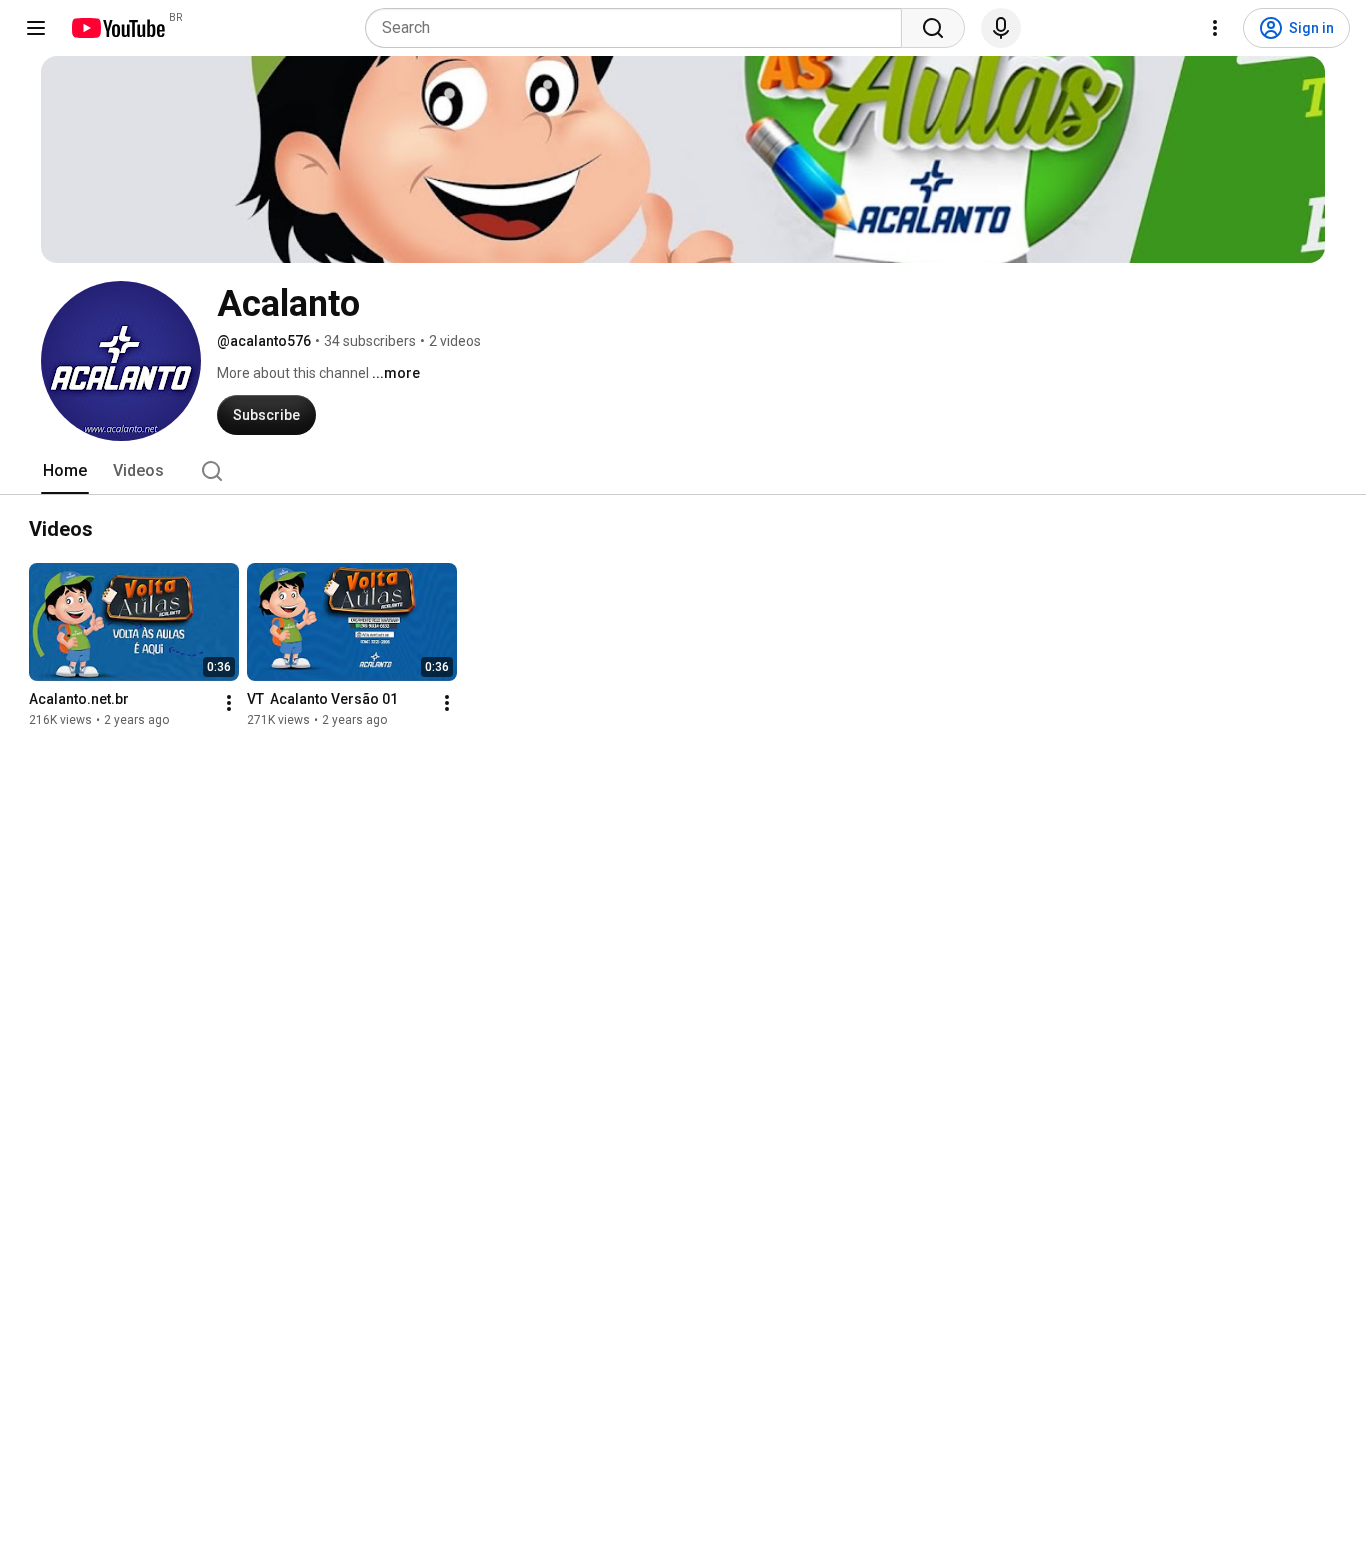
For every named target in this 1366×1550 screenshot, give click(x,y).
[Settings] (1215, 28)
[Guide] (36, 28)
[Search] (933, 28)
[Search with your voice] (1001, 28)
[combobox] (639, 28)
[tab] (65, 471)
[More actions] (229, 703)
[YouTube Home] (117, 28)
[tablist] (683, 471)
